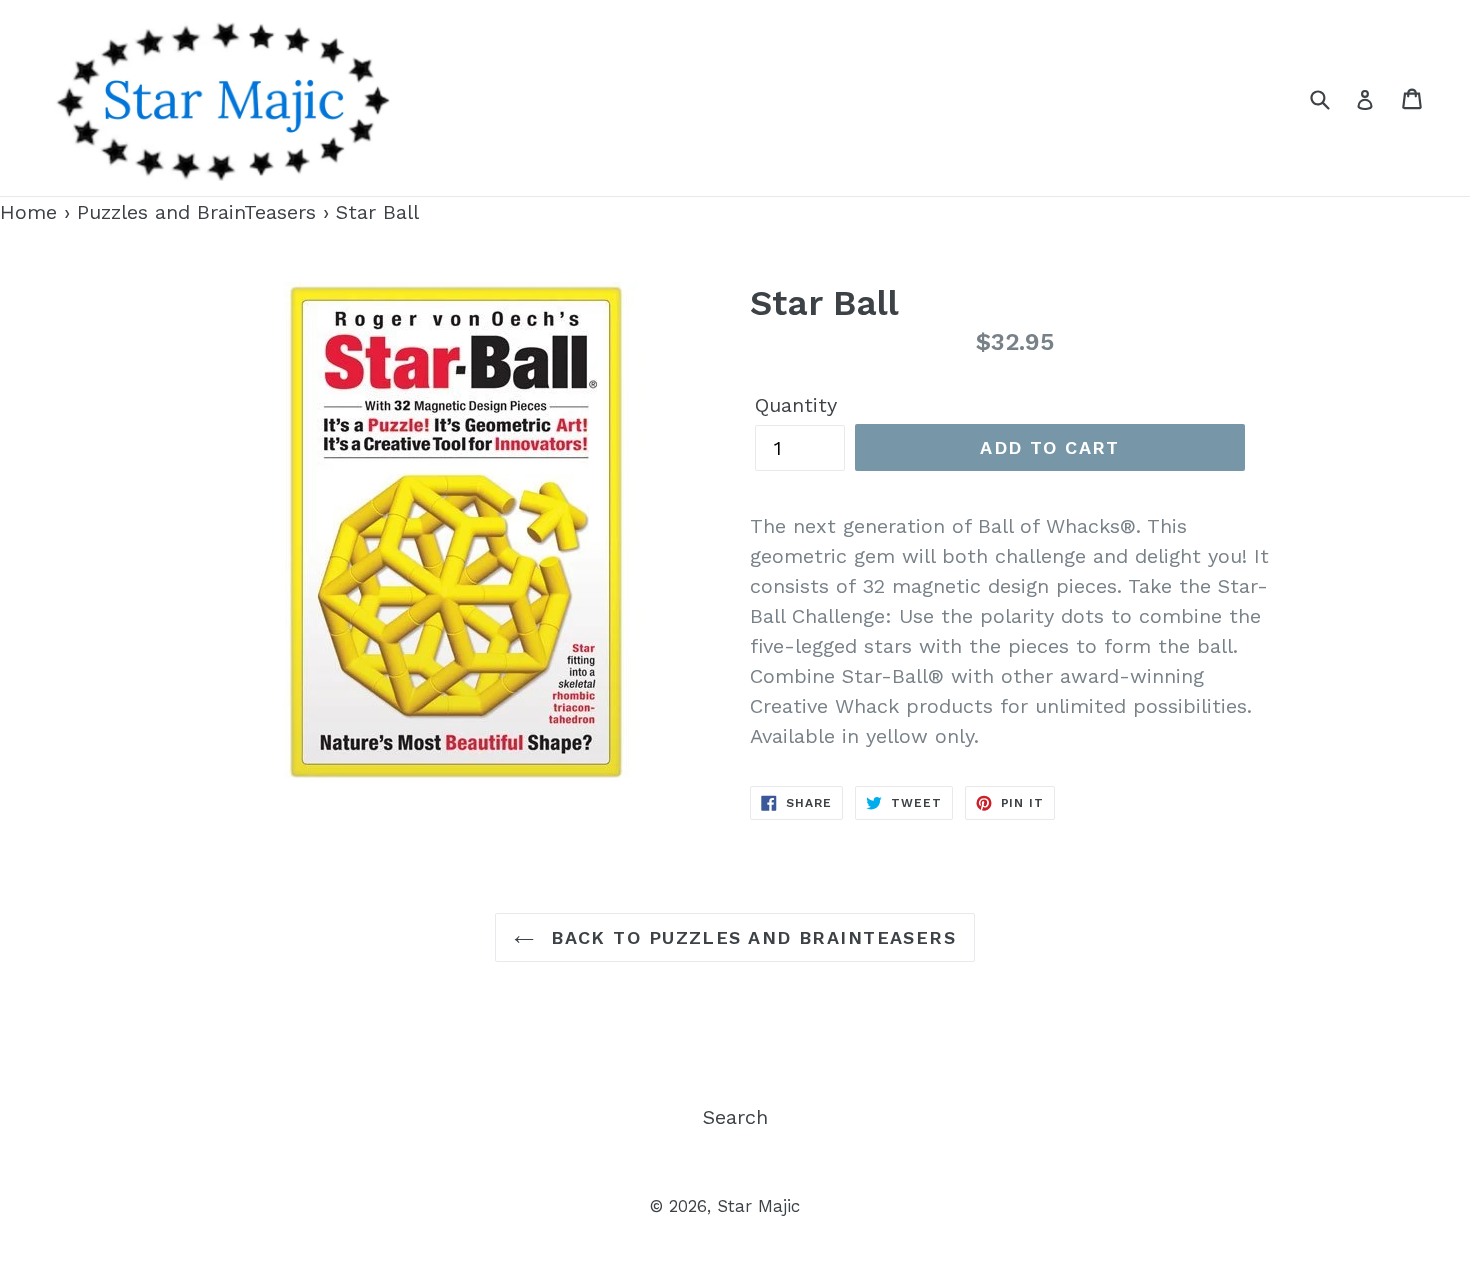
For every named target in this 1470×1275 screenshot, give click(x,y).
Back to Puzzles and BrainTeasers (750, 937)
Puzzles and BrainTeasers (196, 212)
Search (735, 1117)
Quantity (796, 405)
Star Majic (758, 1206)
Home (28, 212)
